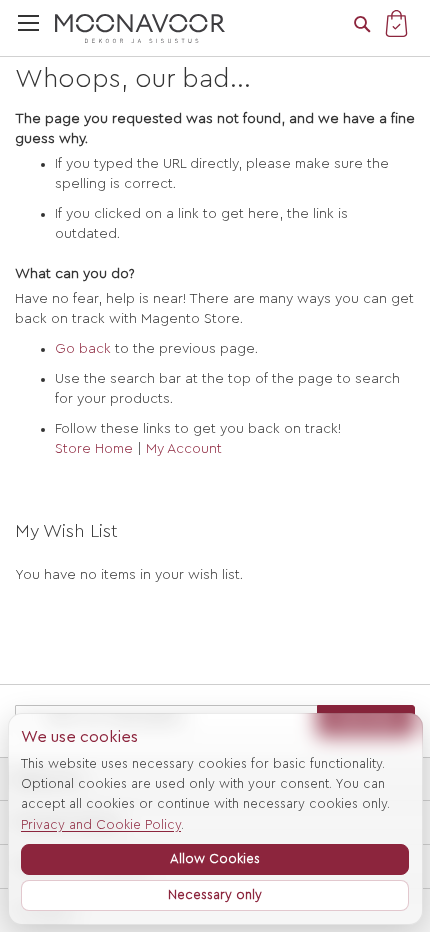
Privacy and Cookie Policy (101, 824)
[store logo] (140, 28)
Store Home (94, 449)
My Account (184, 449)
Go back (83, 349)
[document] (215, 818)
